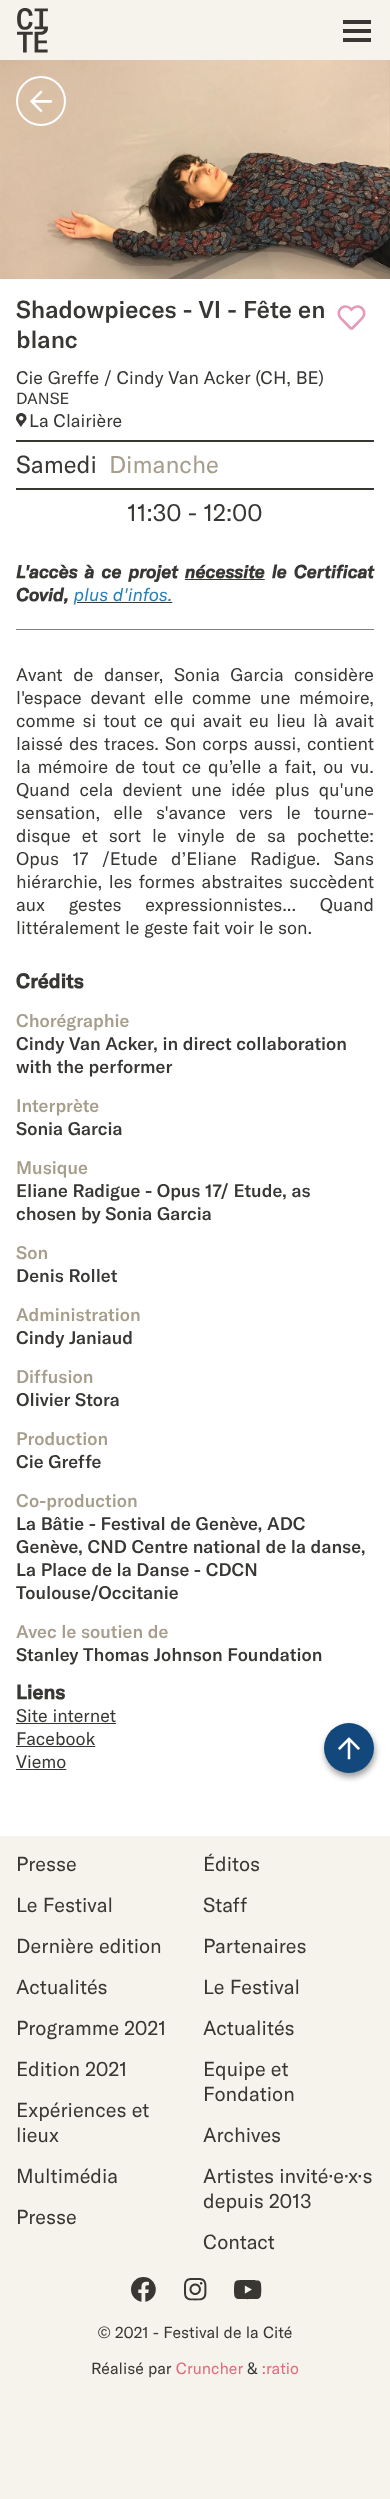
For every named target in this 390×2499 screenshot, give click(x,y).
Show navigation (351, 30)
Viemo (41, 1761)
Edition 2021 (71, 2069)
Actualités (62, 1987)
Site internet (66, 1715)
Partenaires (255, 1946)
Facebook (55, 1738)
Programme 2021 (91, 2028)
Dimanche (164, 465)
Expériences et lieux (82, 2123)
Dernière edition (89, 1946)
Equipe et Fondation (249, 2082)
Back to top (349, 1748)
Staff (225, 1905)
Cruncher (209, 2369)
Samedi (56, 465)
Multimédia (67, 2176)
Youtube (247, 2289)
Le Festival (64, 1905)
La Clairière (75, 420)
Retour (41, 101)
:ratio (280, 2369)
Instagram (195, 2289)
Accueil (32, 30)
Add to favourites (351, 317)
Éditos (231, 1864)
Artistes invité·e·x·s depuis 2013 (287, 2189)
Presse (46, 1864)
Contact (239, 2242)
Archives (242, 2135)
